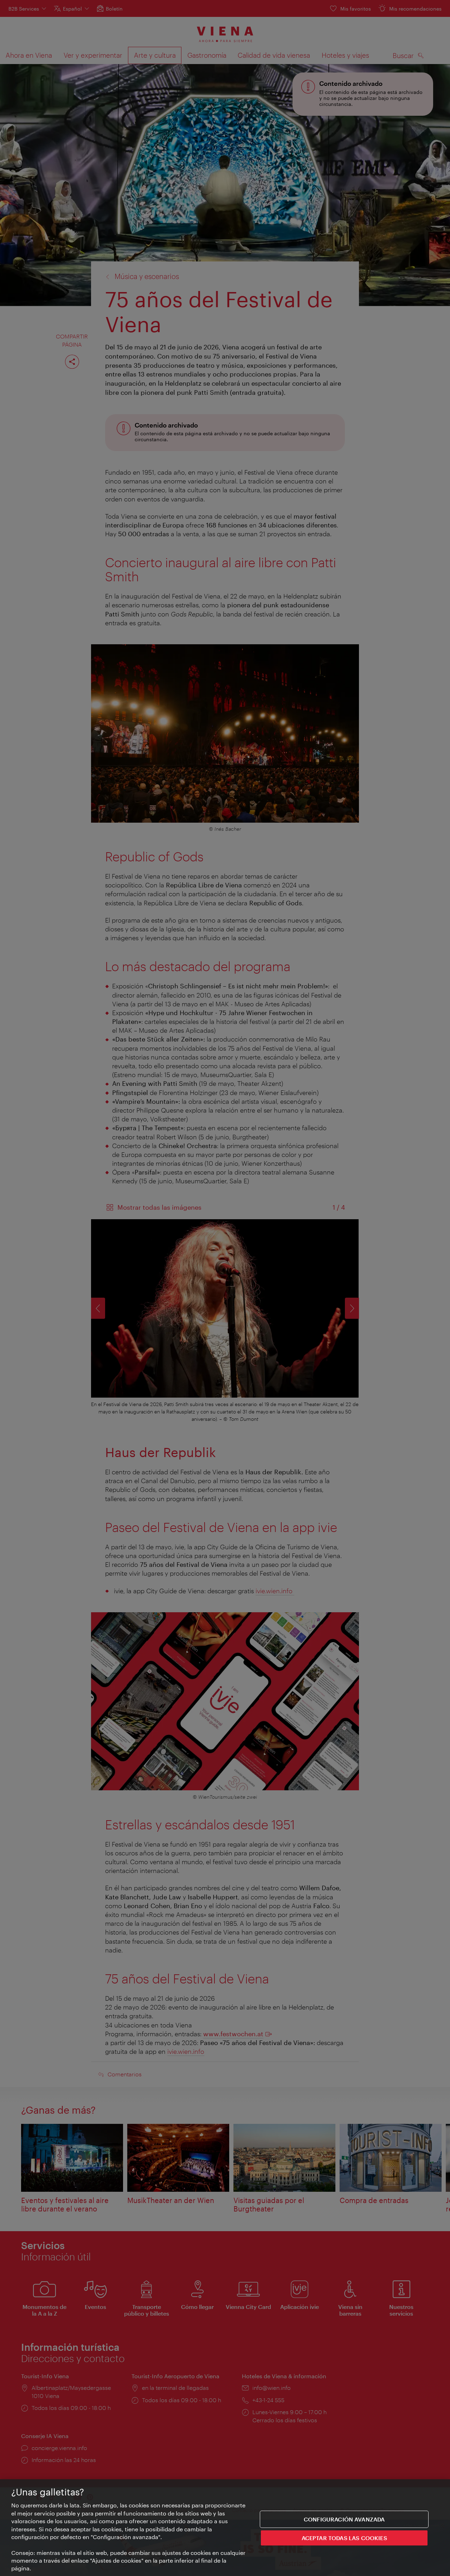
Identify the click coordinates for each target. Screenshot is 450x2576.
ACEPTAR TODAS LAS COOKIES (344, 2538)
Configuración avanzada (344, 2519)
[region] (225, 2528)
